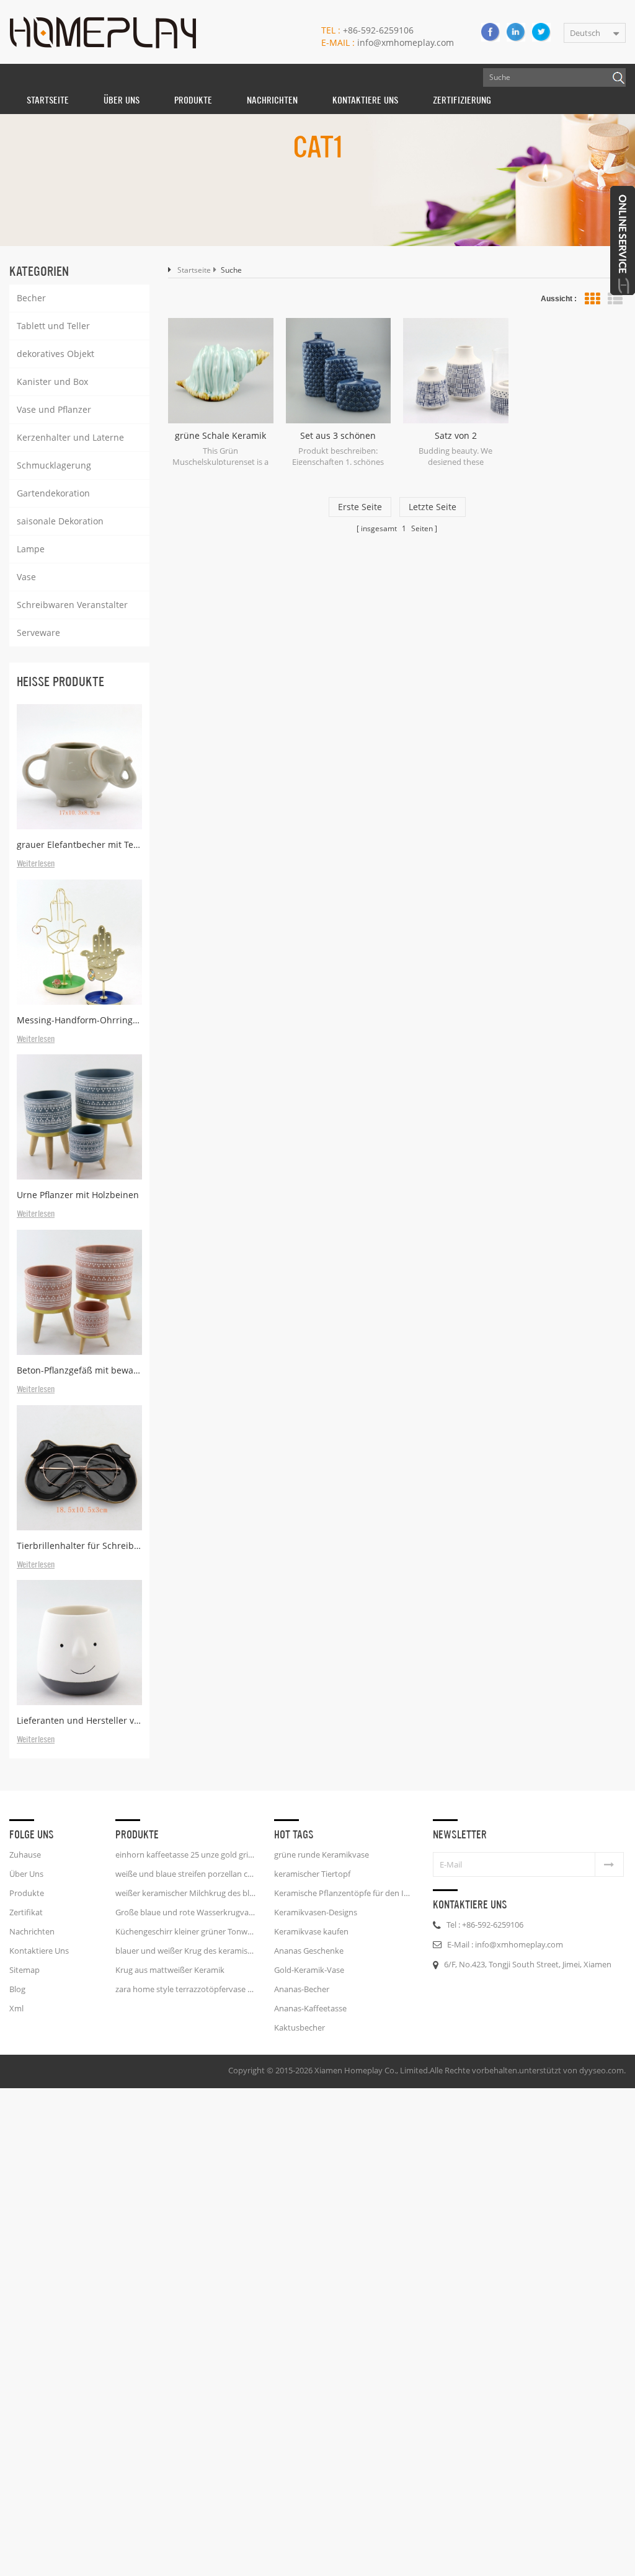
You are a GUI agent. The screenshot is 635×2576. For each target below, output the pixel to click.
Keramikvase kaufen (311, 1931)
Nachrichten (272, 100)
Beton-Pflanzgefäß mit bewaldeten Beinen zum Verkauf (79, 1370)
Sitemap (24, 1970)
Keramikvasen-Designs (316, 1912)
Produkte (193, 100)
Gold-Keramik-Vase (309, 1970)
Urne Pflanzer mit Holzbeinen (78, 1195)
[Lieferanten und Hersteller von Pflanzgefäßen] (79, 1643)
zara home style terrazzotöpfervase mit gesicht (185, 1989)
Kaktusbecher (300, 2027)
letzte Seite (433, 507)
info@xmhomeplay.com (388, 42)
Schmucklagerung (54, 465)
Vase (26, 577)
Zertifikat (26, 1912)
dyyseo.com (602, 2070)
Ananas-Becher (302, 1989)
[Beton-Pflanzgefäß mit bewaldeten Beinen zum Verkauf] (79, 1292)
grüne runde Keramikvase (322, 1855)
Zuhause (25, 1855)
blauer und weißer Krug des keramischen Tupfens (185, 1951)
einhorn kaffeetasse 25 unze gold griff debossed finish (185, 1855)
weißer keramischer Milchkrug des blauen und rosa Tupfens (185, 1893)
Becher (31, 298)
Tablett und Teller (53, 326)
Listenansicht (615, 299)
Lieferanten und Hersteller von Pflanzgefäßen (79, 1720)
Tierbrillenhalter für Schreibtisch (79, 1546)
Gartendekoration (53, 493)
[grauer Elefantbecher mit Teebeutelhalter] (79, 767)
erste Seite (360, 507)
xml (16, 2008)
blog (17, 1989)
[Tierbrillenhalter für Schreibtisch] (79, 1468)
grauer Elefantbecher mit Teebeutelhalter (79, 845)
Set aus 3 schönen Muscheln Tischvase (338, 436)
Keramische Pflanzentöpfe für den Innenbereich (344, 1893)
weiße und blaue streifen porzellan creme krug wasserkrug (185, 1874)
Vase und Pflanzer (54, 409)
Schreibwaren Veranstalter (72, 605)
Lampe (31, 549)
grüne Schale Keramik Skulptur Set (220, 436)
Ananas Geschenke (309, 1951)
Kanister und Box (52, 382)
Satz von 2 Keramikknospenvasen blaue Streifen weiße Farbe (455, 436)
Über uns (122, 100)
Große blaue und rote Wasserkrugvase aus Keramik (185, 1912)
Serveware (38, 633)
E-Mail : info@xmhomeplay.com (505, 1944)
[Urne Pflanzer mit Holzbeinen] (79, 1117)
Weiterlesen (36, 864)
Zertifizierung (462, 100)
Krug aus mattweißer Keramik (170, 1970)
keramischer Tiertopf (312, 1874)
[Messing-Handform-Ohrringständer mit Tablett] (79, 942)
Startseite (48, 100)
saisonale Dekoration (60, 521)
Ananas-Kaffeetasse (310, 2008)
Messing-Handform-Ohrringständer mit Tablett (79, 1020)
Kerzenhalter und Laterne (70, 437)
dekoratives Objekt (56, 354)
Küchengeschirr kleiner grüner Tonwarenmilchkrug (185, 1931)
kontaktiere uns (365, 100)
